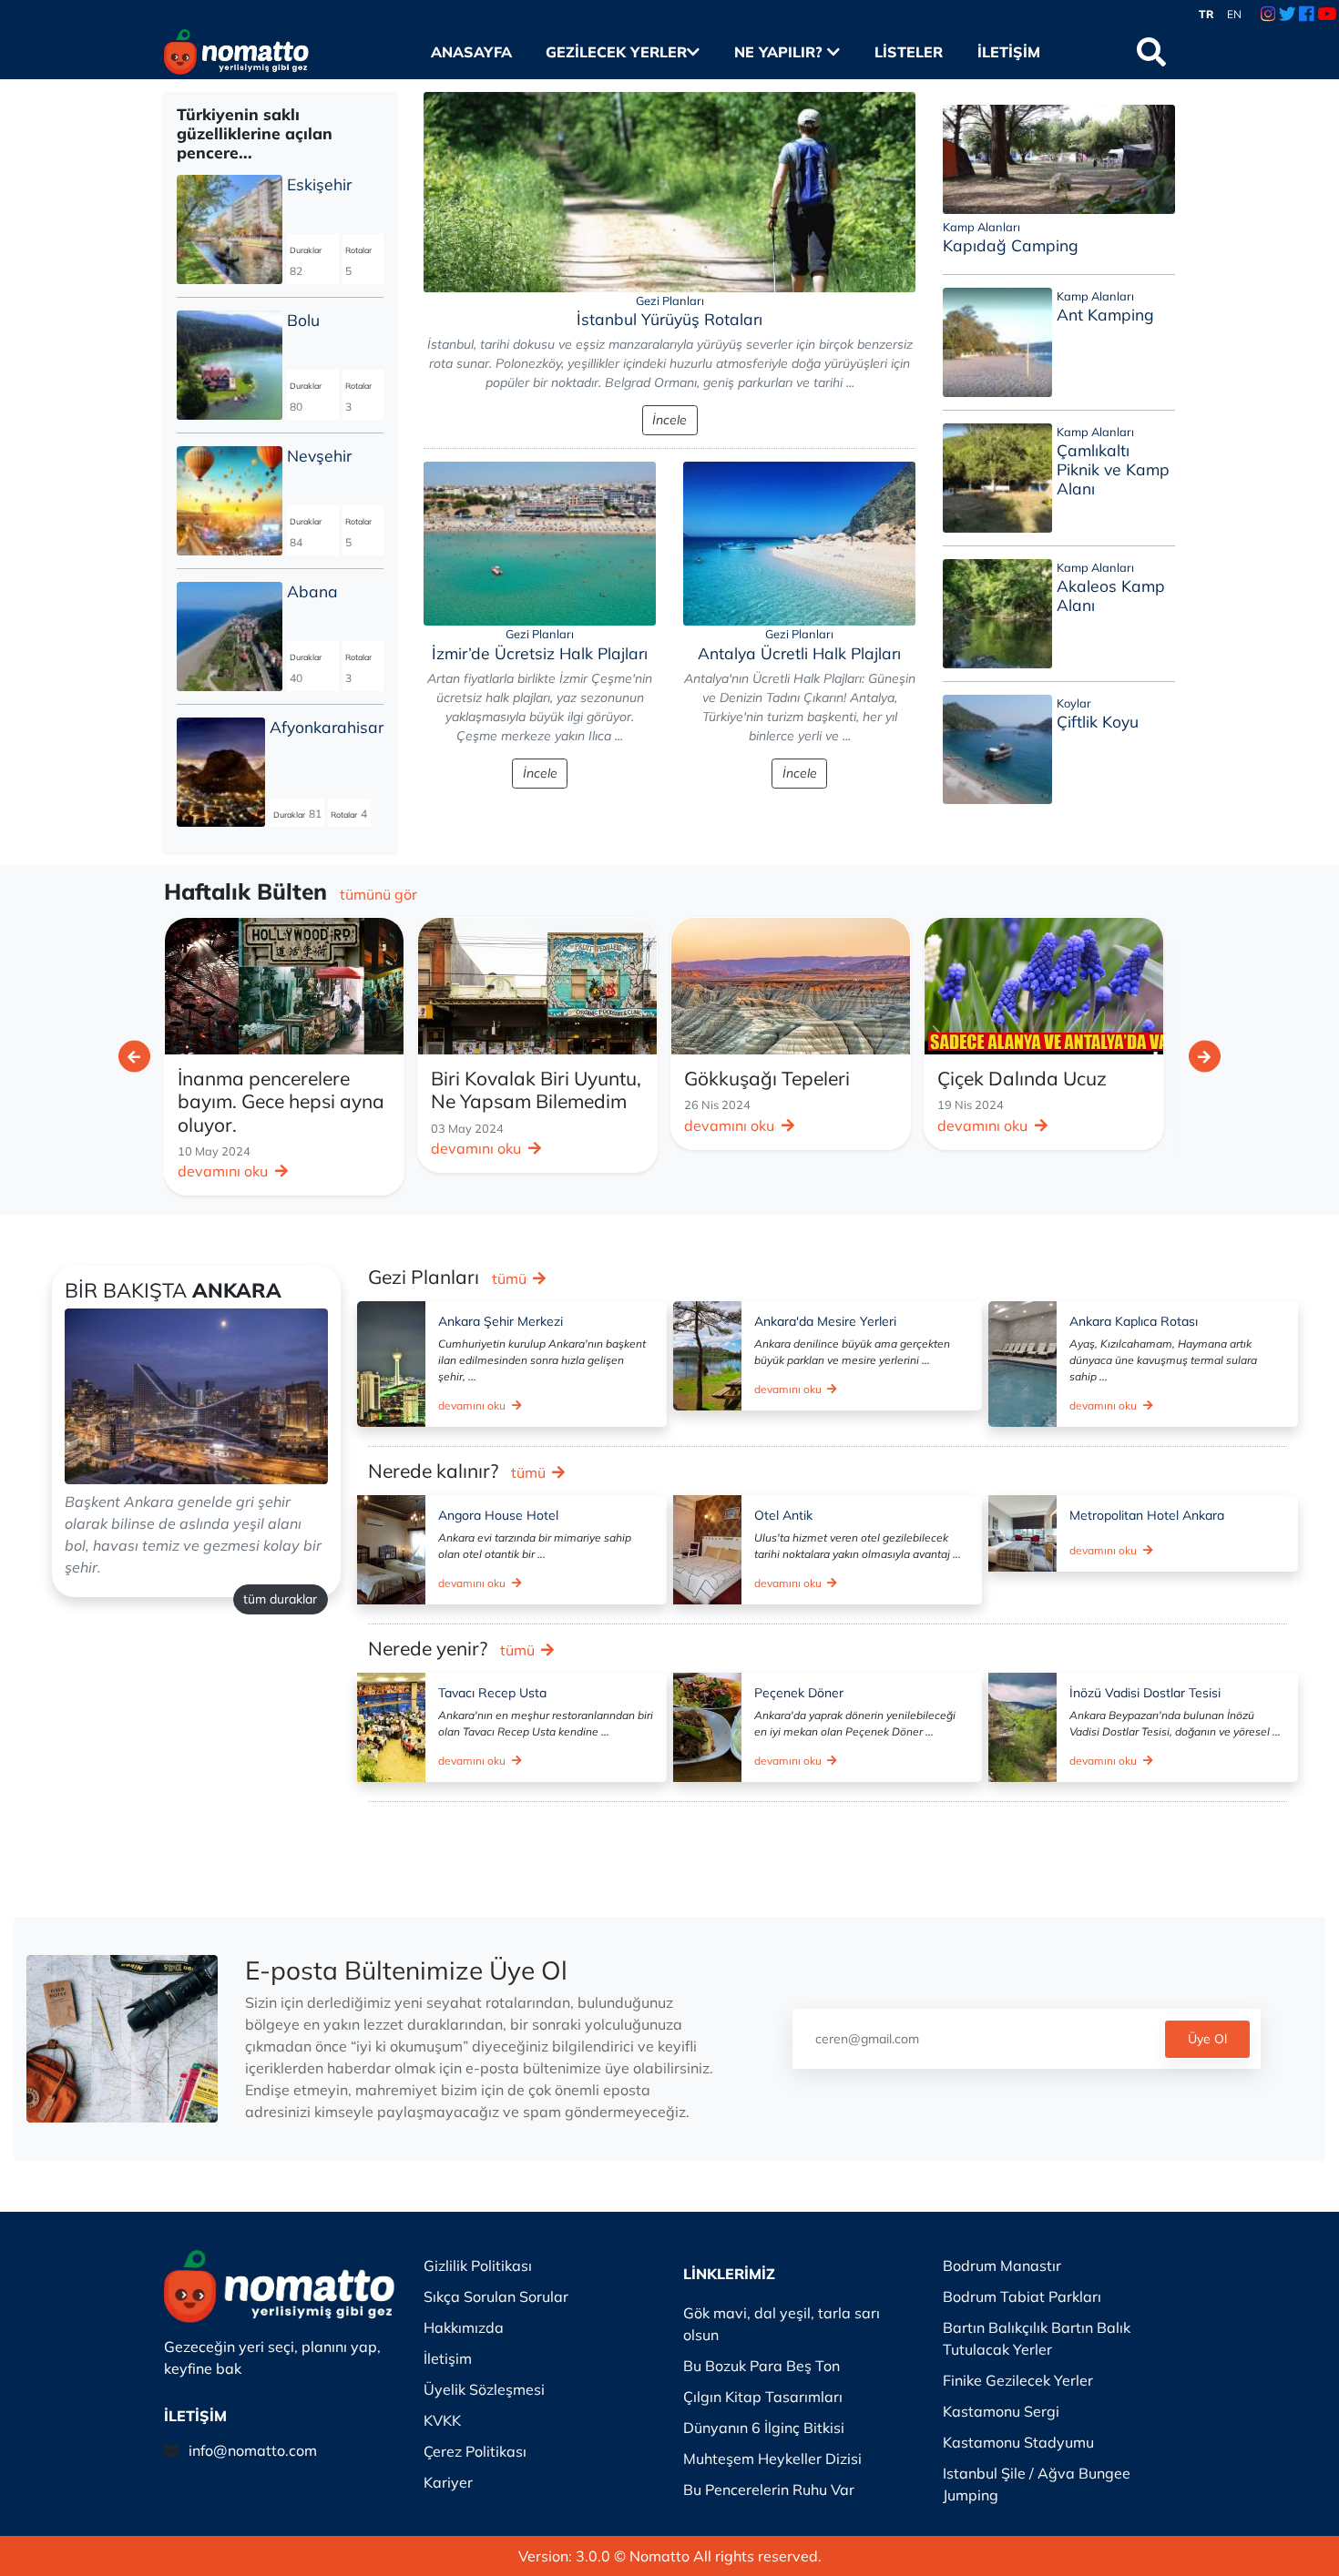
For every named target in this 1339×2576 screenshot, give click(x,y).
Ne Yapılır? (781, 52)
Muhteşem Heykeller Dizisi (772, 2459)
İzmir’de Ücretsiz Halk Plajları (540, 653)
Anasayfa (471, 52)
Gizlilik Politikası (478, 2265)
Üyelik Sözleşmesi (484, 2389)
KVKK (442, 2420)
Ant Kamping (1105, 314)
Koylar (1074, 703)
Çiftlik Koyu (1098, 721)
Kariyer (448, 2482)
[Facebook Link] (1306, 15)
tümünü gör (378, 894)
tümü (511, 1278)
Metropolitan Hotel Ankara (1147, 1515)
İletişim (1008, 52)
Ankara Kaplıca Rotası (1134, 1321)
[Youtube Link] (1327, 15)
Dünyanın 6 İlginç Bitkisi (764, 2428)
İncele (669, 420)
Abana (312, 591)
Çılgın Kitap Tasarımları (763, 2397)
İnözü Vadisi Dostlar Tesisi (1145, 1693)
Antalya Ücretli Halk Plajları (799, 653)
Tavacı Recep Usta (492, 1693)
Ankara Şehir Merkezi (501, 1321)
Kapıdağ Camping (1011, 245)
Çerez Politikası (475, 2451)
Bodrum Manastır (1002, 2265)
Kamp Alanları (981, 227)
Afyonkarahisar (327, 727)
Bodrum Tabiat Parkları (1022, 2296)
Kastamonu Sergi (1001, 2411)
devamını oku (225, 1148)
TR (1206, 14)
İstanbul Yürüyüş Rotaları (669, 319)
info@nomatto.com (253, 2450)
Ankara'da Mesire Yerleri (825, 1321)
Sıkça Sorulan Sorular (496, 2296)
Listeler (908, 52)
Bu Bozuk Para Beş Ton (761, 2366)
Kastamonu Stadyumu (1018, 2442)
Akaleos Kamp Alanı (1111, 595)
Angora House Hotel (498, 1515)
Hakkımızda (464, 2327)
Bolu (303, 320)
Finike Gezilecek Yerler (1018, 2380)
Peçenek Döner (799, 1693)
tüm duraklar (280, 1599)
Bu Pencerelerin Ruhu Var (769, 2489)
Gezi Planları (670, 300)
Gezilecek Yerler (616, 52)
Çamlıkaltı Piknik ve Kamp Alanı (1113, 469)
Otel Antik (783, 1515)
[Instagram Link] (1268, 15)
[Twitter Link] (1288, 15)
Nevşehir (319, 455)
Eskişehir (319, 184)
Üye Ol (1207, 2039)
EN (1234, 14)
